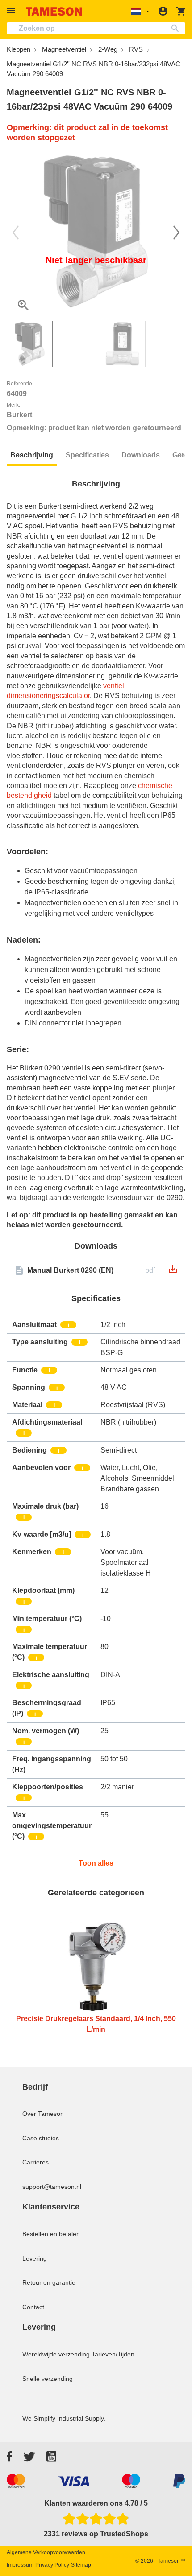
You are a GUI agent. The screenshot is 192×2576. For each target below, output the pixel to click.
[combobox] (96, 28)
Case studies (41, 2138)
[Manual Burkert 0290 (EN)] (173, 1272)
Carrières (35, 2162)
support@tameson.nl (52, 2187)
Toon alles (96, 1863)
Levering (35, 2258)
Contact (33, 2307)
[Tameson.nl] (54, 11)
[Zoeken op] (177, 28)
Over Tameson (43, 2114)
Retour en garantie (49, 2282)
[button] (12, 11)
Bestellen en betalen (51, 2234)
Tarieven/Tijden (113, 2354)
